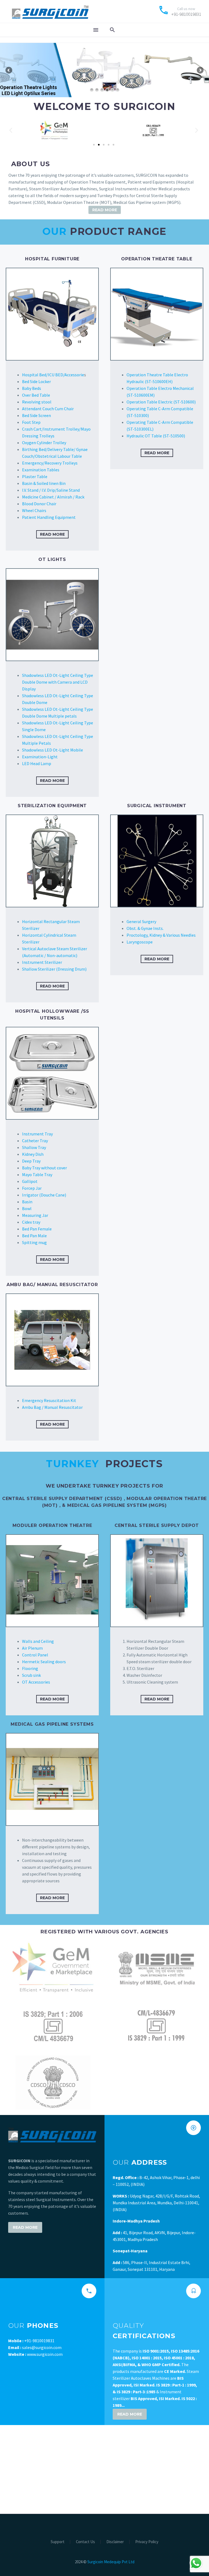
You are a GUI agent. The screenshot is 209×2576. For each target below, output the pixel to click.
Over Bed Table (36, 395)
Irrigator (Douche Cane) (44, 1195)
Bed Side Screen (36, 415)
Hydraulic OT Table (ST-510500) (156, 436)
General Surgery (141, 921)
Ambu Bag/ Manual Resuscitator (52, 1285)
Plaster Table (35, 476)
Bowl (27, 1208)
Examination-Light (40, 757)
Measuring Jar (35, 1215)
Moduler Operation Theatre (52, 1525)
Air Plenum (32, 1648)
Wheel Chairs (34, 510)
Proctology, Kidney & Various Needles (161, 935)
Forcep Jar (32, 1188)
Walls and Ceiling (38, 1641)
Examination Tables (41, 470)
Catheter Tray (35, 1141)
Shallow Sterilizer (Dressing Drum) (54, 969)
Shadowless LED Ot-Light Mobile (53, 750)
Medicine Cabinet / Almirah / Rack (53, 497)
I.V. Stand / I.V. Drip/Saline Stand (51, 490)
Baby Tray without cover (44, 1168)
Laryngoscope (140, 942)
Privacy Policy (147, 2542)
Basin (27, 1202)
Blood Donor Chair (39, 504)
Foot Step (31, 422)
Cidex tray (31, 1222)
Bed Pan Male (34, 1236)
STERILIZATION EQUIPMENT (52, 806)
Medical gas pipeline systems (52, 1724)
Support (58, 2542)
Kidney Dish (33, 1154)
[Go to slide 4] (109, 145)
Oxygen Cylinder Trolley (44, 443)
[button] (11, 130)
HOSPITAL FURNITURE (52, 259)
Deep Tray (31, 1161)
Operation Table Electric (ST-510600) (161, 402)
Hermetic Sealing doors (44, 1662)
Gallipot (30, 1181)
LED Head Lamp (37, 763)
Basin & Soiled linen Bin (44, 483)
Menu (96, 30)
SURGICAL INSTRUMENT (157, 806)
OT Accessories (36, 1682)
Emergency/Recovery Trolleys (50, 463)
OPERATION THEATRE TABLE (157, 259)
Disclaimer (115, 2542)
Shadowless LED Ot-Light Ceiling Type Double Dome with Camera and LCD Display (58, 682)
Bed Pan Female (37, 1229)
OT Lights (52, 559)
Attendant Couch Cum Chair (48, 409)
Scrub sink (31, 1675)
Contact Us (85, 2542)
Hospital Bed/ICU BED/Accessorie (53, 375)
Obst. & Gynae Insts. (145, 928)
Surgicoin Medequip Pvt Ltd (111, 2562)
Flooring (30, 1668)
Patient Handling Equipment (49, 517)
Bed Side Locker (36, 381)
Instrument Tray (37, 1134)
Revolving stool (37, 402)
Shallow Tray (34, 1147)
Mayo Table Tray (37, 1175)
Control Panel (35, 1655)
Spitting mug (34, 1242)
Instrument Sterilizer (42, 962)
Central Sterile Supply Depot (157, 1525)
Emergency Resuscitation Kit (49, 1400)
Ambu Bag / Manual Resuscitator (53, 1407)
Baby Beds (32, 388)
